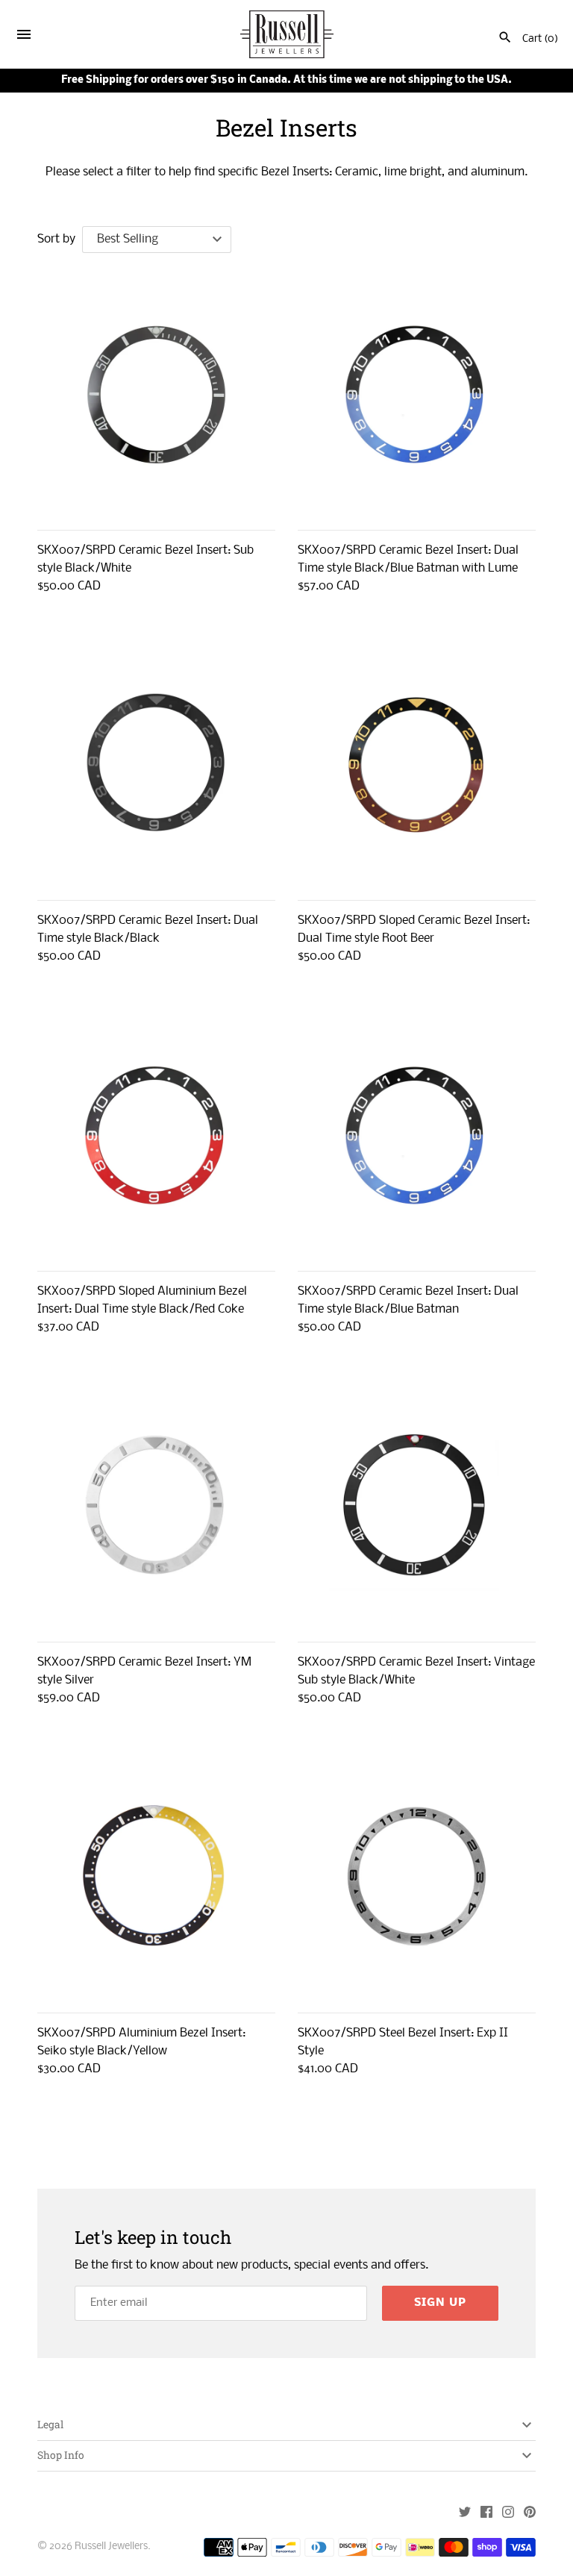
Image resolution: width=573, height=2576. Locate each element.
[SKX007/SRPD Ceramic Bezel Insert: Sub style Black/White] (156, 394)
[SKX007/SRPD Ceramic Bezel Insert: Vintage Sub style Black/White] (417, 1506)
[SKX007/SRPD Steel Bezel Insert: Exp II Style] (417, 1877)
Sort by (56, 239)
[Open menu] (24, 37)
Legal (50, 2425)
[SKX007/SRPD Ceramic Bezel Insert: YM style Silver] (156, 1506)
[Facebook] (486, 2514)
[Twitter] (465, 2514)
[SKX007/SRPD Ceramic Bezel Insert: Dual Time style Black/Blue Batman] (417, 1135)
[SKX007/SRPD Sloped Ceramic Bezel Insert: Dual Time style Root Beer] (417, 765)
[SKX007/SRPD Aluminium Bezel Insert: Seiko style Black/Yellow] (156, 1877)
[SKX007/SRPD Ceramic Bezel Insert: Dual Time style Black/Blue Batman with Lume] (417, 394)
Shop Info (61, 2455)
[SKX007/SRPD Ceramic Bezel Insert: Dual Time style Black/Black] (156, 765)
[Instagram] (508, 2514)
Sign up (440, 2303)
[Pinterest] (530, 2514)
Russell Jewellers (111, 2547)
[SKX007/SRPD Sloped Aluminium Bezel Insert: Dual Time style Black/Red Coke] (156, 1135)
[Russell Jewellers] (287, 35)
